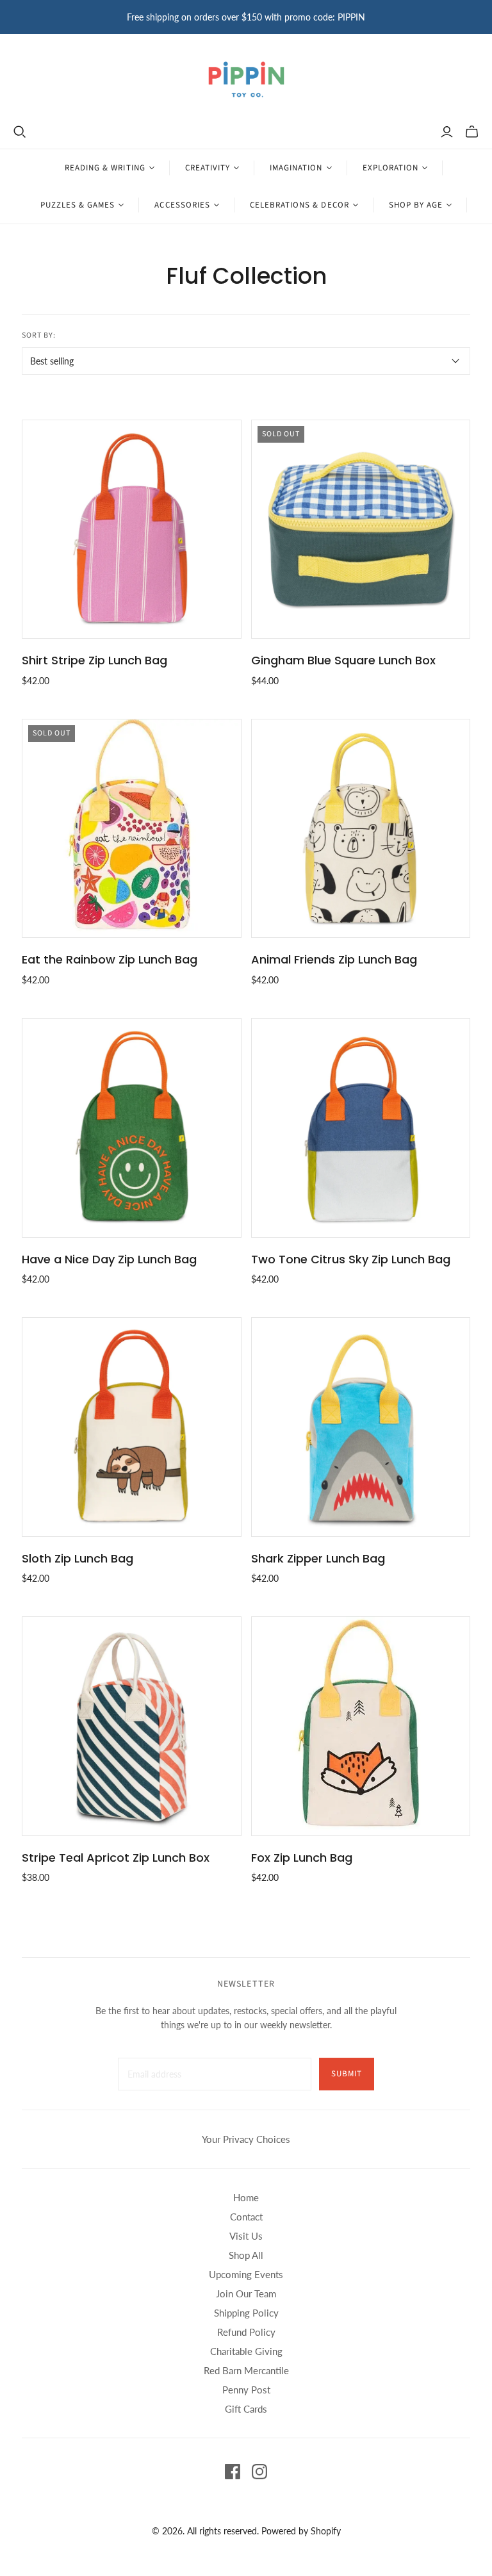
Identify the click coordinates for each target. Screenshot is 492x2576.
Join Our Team (246, 2293)
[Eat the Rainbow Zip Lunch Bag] (131, 828)
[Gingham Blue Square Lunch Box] (361, 529)
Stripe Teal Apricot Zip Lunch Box (116, 1858)
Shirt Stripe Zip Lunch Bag (94, 660)
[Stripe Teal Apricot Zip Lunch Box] (131, 1726)
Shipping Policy (246, 2313)
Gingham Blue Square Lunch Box (343, 660)
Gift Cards (246, 2409)
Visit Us (246, 2236)
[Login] (447, 132)
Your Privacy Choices (246, 2139)
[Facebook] (233, 2472)
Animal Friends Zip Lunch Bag (334, 959)
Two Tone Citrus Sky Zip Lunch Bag (351, 1259)
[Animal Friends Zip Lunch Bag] (361, 828)
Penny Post (246, 2390)
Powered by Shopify (301, 2531)
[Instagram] (259, 2472)
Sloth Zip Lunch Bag (78, 1558)
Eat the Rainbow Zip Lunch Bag (110, 959)
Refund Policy (246, 2332)
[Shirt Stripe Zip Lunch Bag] (131, 529)
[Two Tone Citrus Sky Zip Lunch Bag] (361, 1128)
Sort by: (39, 335)
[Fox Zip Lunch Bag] (361, 1726)
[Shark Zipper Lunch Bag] (361, 1427)
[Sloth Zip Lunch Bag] (131, 1427)
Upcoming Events (246, 2274)
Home (246, 2197)
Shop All (246, 2255)
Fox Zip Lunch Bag (302, 1858)
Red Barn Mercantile (246, 2370)
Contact (246, 2217)
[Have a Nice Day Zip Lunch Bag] (131, 1128)
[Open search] (20, 132)
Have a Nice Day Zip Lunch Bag (109, 1259)
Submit (347, 2074)
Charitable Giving (246, 2351)
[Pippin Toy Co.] (246, 79)
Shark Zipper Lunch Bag (318, 1558)
